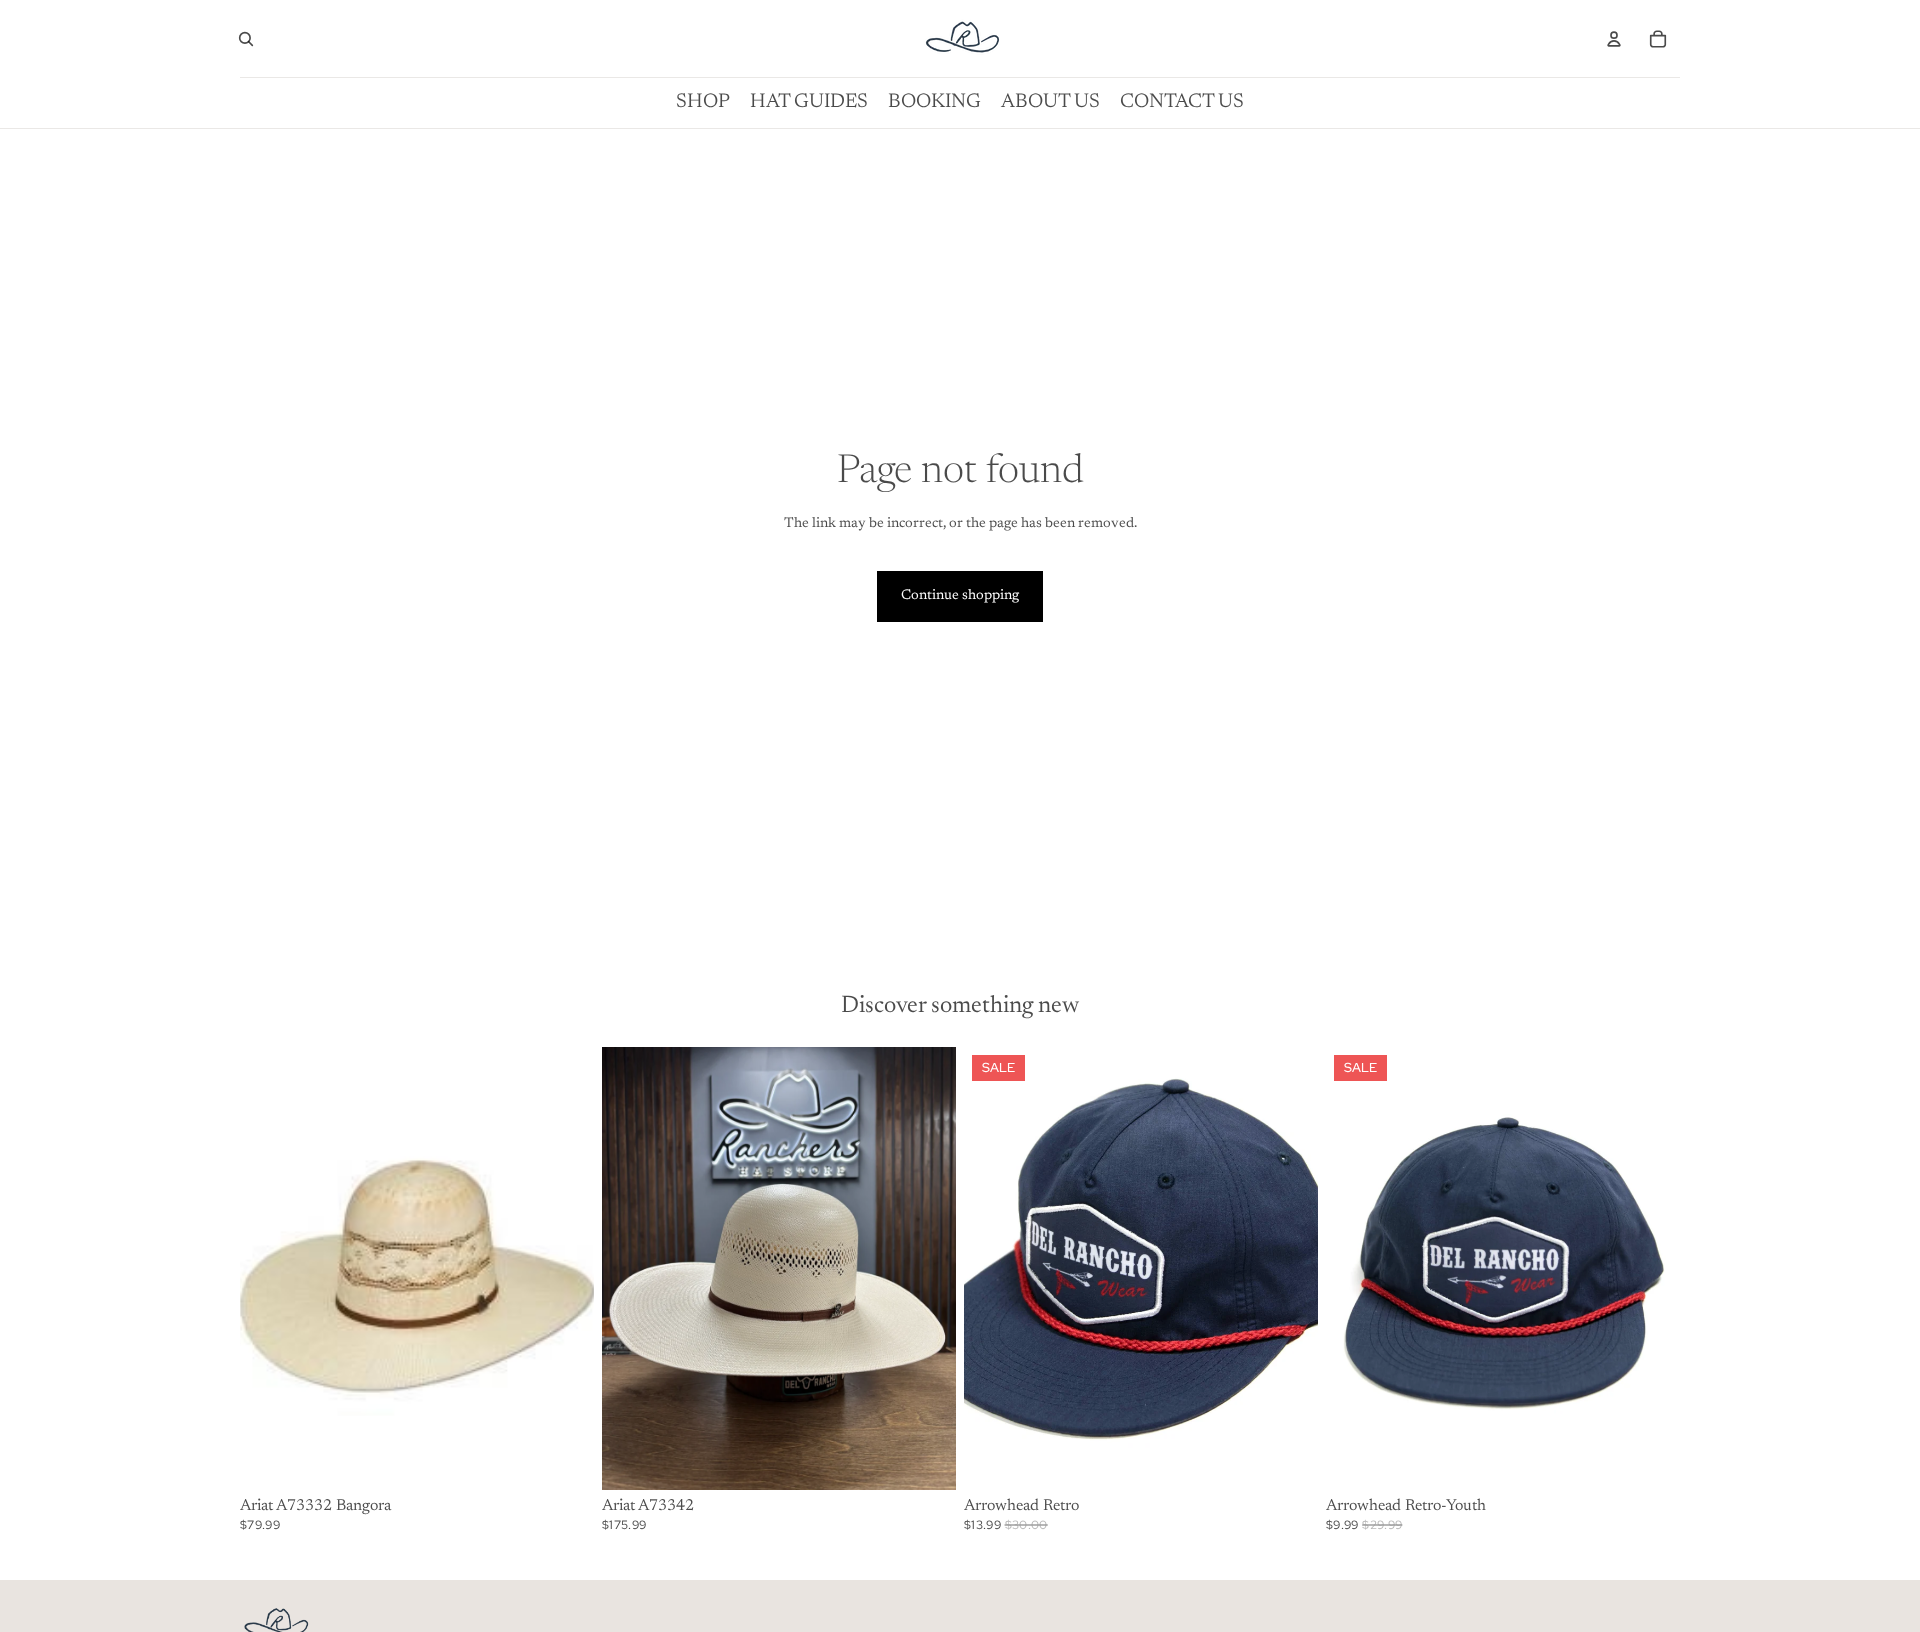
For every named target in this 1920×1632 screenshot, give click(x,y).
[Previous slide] (1356, 1268)
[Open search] (246, 39)
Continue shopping (960, 596)
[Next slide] (1650, 1268)
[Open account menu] (1614, 39)
